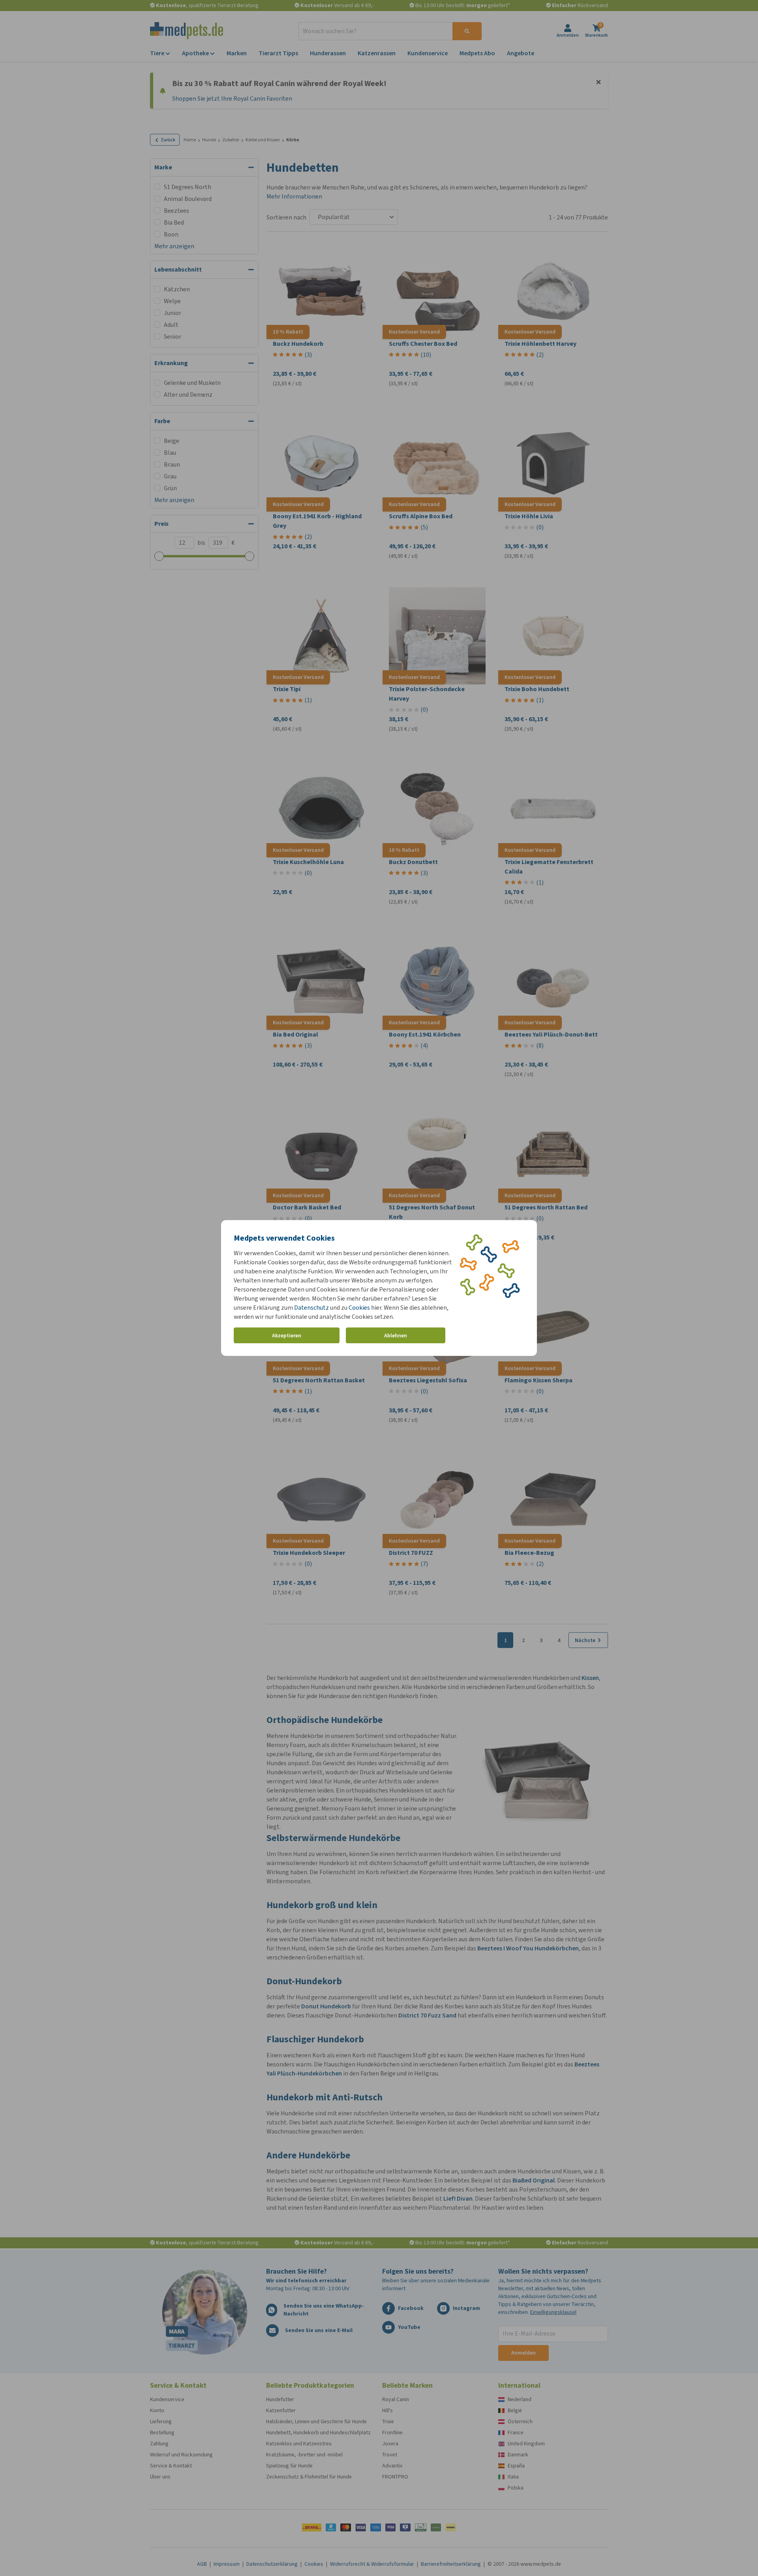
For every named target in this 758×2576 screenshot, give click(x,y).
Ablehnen (396, 1336)
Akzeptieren (287, 1336)
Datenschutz (311, 1308)
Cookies (359, 1308)
